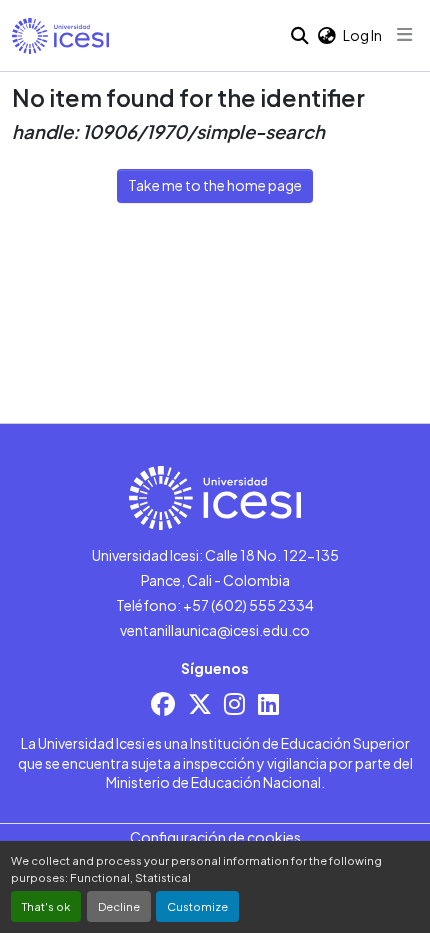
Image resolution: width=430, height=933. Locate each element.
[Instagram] (234, 703)
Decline (119, 906)
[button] (60, 36)
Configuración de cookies (215, 837)
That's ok (46, 906)
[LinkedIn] (268, 703)
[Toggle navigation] (405, 35)
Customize (197, 906)
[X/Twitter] (200, 703)
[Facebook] (163, 703)
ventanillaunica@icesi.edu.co (215, 630)
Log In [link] (362, 35)
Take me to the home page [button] (215, 185)
